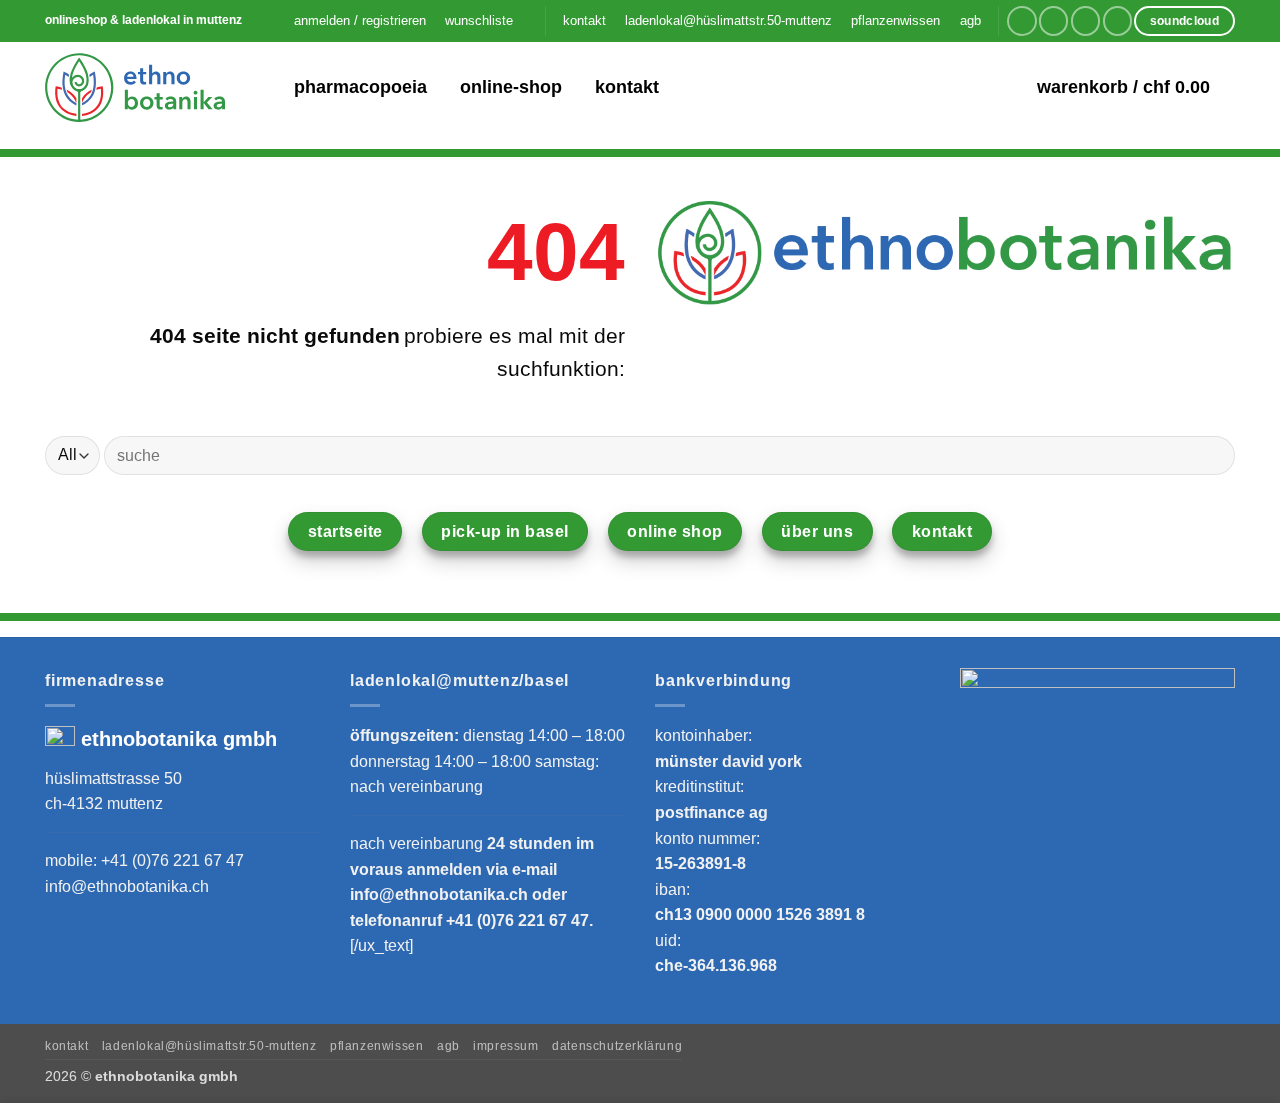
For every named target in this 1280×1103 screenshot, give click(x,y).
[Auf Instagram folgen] (1053, 20)
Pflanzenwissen (377, 1046)
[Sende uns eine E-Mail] (1085, 20)
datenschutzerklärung (617, 1046)
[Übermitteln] (1211, 455)
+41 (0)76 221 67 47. (519, 920)
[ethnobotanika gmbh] (135, 87)
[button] (359, 21)
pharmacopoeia (360, 87)
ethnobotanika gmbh (179, 739)
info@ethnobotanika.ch (127, 886)
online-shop (511, 87)
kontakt (584, 20)
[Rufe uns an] (1117, 20)
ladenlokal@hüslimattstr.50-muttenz (728, 20)
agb (970, 20)
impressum (506, 1046)
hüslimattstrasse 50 (113, 778)
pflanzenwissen (895, 20)
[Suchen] (265, 87)
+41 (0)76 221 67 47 (172, 860)
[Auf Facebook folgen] (1021, 20)
